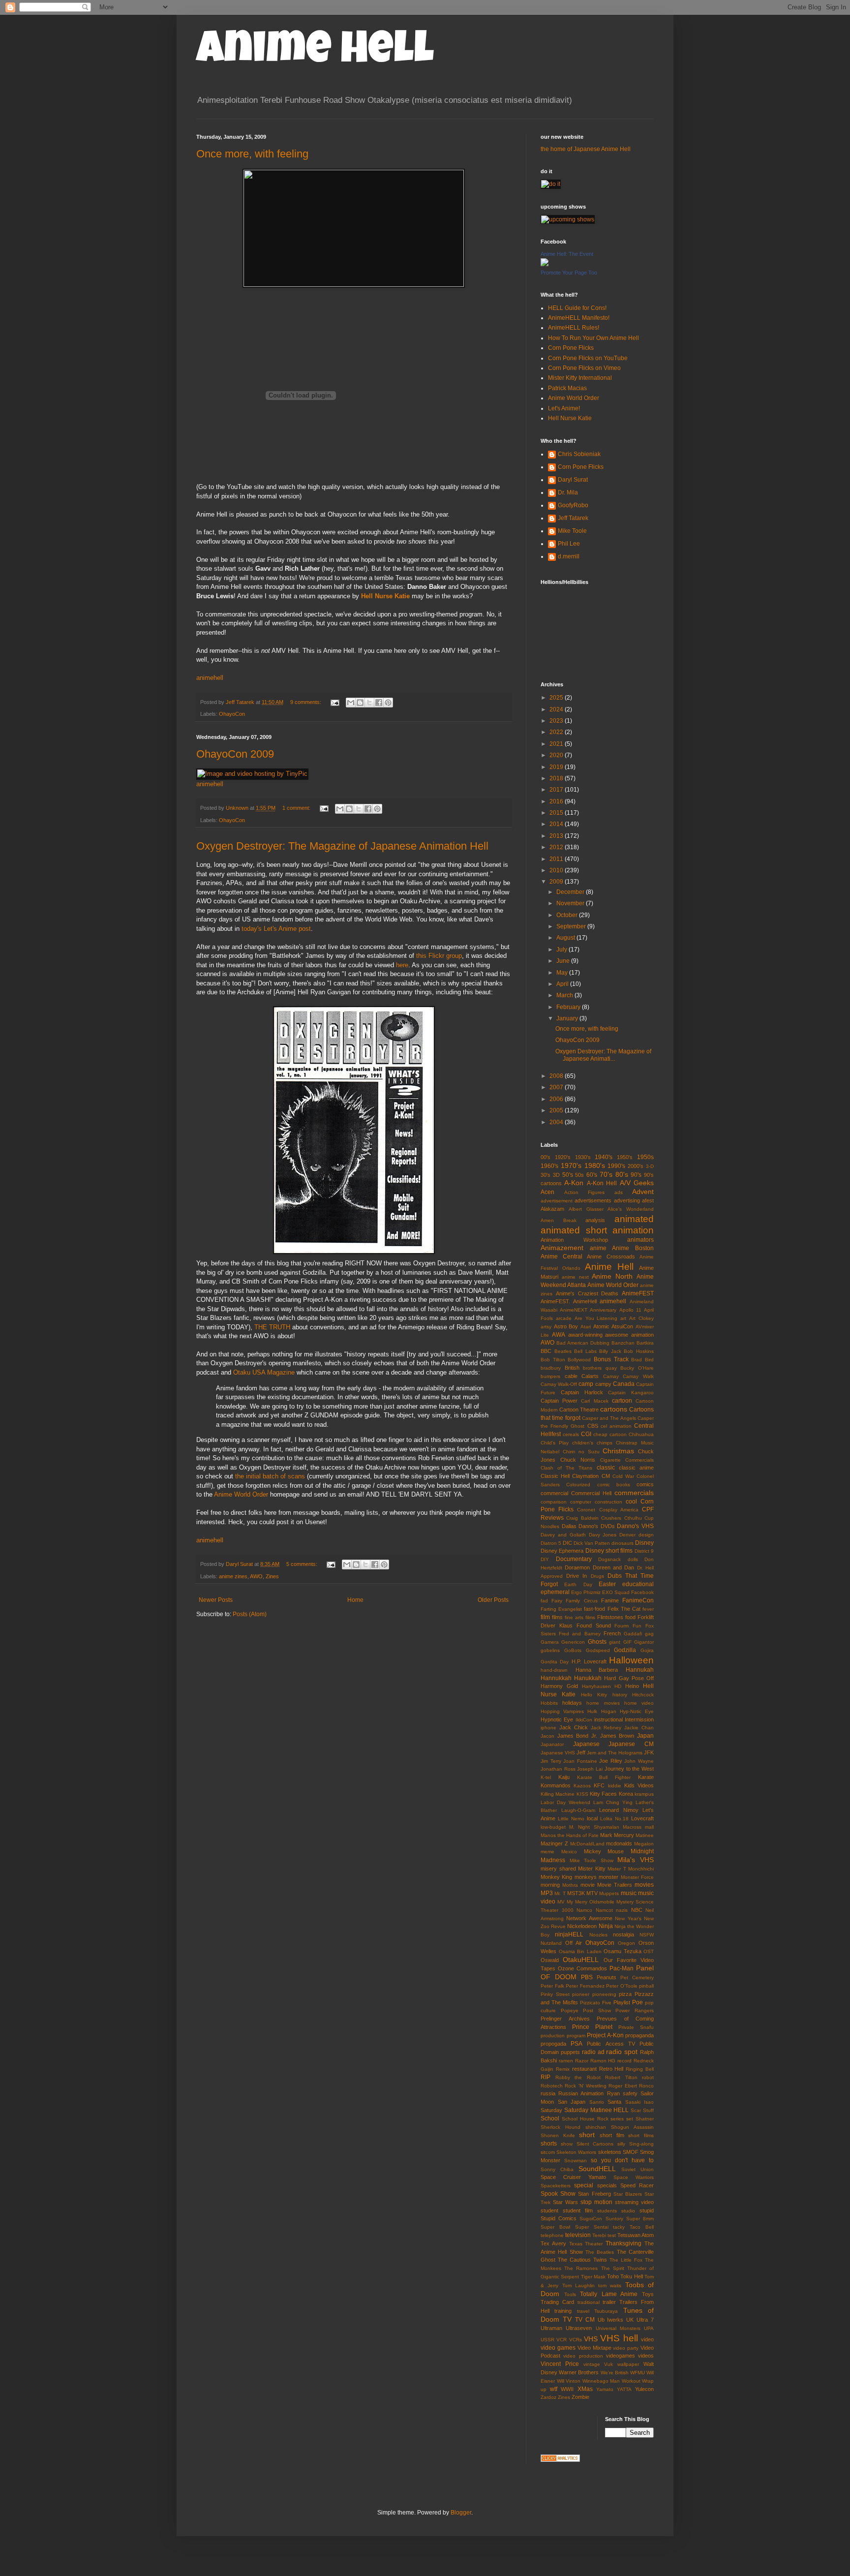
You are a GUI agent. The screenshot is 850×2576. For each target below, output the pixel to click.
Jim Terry (551, 1761)
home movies (603, 1703)
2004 (557, 1122)
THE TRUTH (272, 1327)
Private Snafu (636, 2027)
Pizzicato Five (596, 2003)
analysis (595, 1220)
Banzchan (623, 1343)
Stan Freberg (594, 2194)
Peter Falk (552, 1986)
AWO (256, 1576)
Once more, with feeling (252, 154)
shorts (549, 2144)
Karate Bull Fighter (604, 1777)
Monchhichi (641, 1869)
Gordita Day (555, 1662)
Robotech (552, 2086)
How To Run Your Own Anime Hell (593, 338)
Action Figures (585, 1192)
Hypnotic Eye (557, 1719)
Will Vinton (569, 2381)
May (563, 973)
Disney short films (609, 1551)
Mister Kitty (592, 1869)
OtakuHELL (581, 1960)
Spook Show (558, 2194)
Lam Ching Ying (613, 1802)
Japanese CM (631, 1744)
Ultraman (551, 2328)
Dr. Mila (568, 492)
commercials (634, 1493)
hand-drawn (554, 1670)
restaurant (584, 2069)
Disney (644, 1543)
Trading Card (557, 2302)
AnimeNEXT (574, 1310)
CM (606, 1476)
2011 (557, 859)
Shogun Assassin (632, 2127)
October (568, 915)
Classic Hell (555, 1476)
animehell (210, 678)
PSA (577, 2044)
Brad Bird (642, 1360)
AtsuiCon (622, 1326)
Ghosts (597, 1642)
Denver (627, 1535)
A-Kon (574, 1183)
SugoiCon (591, 2219)
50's (568, 1175)
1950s (645, 1157)
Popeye (570, 2010)
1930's (583, 1157)
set (630, 2119)
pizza (625, 1994)
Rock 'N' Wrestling (586, 2086)
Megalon (644, 1844)
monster (608, 1877)
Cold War (623, 1476)
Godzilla (625, 1650)
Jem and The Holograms (615, 1753)
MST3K (576, 1893)
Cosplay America (619, 1510)
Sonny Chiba (557, 2169)
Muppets (609, 1893)
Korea (626, 1794)
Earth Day (578, 1584)
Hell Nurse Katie (385, 596)
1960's (549, 1166)
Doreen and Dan (614, 1567)
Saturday (551, 2110)
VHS (591, 2339)
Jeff (581, 1752)
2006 (557, 1099)
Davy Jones (603, 1535)
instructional (608, 1719)
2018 (557, 778)
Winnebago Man (601, 2381)
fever (648, 1609)
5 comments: (303, 1564)
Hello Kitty (594, 1695)
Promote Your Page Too (569, 273)
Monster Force (637, 1877)
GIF (627, 1642)
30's (546, 1175)
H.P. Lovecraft (589, 1661)
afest (648, 1200)
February (569, 1007)
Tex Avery (553, 2243)
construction (608, 1502)
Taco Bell (642, 2227)
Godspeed (598, 1650)
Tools (570, 2294)
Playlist (622, 2002)
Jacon (547, 1736)
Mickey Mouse (604, 1851)
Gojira (647, 1650)
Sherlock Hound (561, 2127)
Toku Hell (631, 2276)
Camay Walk (638, 1376)
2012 (557, 847)
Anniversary (603, 1310)
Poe (637, 2002)
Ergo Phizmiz (586, 1592)
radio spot (622, 2052)
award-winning (585, 1335)
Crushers (611, 1518)
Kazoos (582, 1786)
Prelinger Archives (565, 2019)
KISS (582, 1794)
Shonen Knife (558, 2135)
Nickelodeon (582, 1926)
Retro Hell (611, 2069)
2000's (636, 1166)
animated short (574, 1230)
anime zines (233, 1576)
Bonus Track (611, 1359)
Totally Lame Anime (609, 2294)
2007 (557, 1087)
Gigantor (644, 1642)
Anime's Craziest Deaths (587, 1293)
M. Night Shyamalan (594, 1827)
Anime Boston (633, 1248)
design (646, 1535)
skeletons (610, 2152)
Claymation (585, 1476)
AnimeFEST (638, 1293)
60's (592, 1175)
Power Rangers (635, 2010)
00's (546, 1157)
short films (641, 2135)
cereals (571, 1434)
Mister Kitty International (580, 378)
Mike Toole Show (592, 1860)
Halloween (631, 1660)
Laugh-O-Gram (578, 1810)
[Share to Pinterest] (388, 703)
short (587, 2135)
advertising (627, 1200)
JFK (649, 1752)
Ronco (646, 2086)
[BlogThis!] (360, 703)
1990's (616, 1166)
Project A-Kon (605, 2035)
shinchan (596, 2127)
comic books (614, 1485)
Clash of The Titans (567, 1468)
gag (649, 1634)
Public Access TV (611, 2044)
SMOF (631, 2152)
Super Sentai (592, 2227)
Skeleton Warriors (576, 2152)
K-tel (546, 1777)
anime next (575, 1277)
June (564, 961)
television (578, 2235)
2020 (557, 755)
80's (622, 1174)
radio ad (593, 2052)
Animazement (562, 1248)
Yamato (605, 2389)
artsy (546, 1327)
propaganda (639, 2035)
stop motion (596, 2202)
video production (583, 2356)
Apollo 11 (630, 1310)
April (563, 984)
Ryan (613, 2093)
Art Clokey (641, 1318)
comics (645, 1484)
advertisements (593, 1200)
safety (630, 2093)
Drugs (597, 1576)
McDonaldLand (587, 1844)
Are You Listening (596, 1318)
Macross (632, 1827)
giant (615, 1642)
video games (558, 2348)
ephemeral (555, 1592)
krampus (644, 1794)
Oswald (550, 1960)
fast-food (594, 1609)
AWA (559, 1335)
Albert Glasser (586, 1209)
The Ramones (581, 2268)
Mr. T (560, 1893)
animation (633, 1230)
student (549, 2210)
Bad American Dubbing (583, 1343)
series (617, 2119)
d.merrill (569, 556)
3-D (650, 1166)
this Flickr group (439, 956)
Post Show (597, 2010)
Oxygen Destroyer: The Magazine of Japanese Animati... (603, 1055)
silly (621, 2144)
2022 (557, 732)
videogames (621, 2356)
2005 (557, 1110)
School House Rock (585, 2119)
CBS (593, 1426)
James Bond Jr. (577, 1736)
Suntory (614, 2219)
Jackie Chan (639, 1728)
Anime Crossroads (611, 1257)
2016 (557, 801)
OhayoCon (232, 714)
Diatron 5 (551, 1543)
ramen (566, 2061)
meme (547, 1852)
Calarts (590, 1376)
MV (561, 1902)
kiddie (615, 1786)
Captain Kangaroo (631, 1393)
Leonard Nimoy (619, 1810)
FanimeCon (638, 1600)
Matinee (645, 1835)
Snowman (576, 2161)
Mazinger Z (554, 1843)
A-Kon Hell (602, 1183)
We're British (615, 2373)
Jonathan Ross (558, 1769)
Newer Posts (216, 1600)
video (647, 2339)
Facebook (642, 1592)
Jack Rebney (606, 1728)
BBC (546, 1351)
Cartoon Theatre (579, 1410)
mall (649, 1827)
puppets (570, 2052)
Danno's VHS (635, 1526)
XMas (585, 2389)
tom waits (610, 2285)
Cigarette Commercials (627, 1460)
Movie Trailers (615, 1885)
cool (631, 1502)
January (568, 1018)
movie (588, 1885)
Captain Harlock (582, 1392)
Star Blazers (628, 2194)
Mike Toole (572, 531)
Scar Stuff (642, 2110)
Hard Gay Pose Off (629, 1678)
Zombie (580, 2397)
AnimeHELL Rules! (574, 328)
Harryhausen (596, 1686)
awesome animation (629, 1335)
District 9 (644, 1551)
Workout (631, 2381)
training (563, 2311)
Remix (563, 2069)
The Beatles (600, 2252)
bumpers (550, 1376)
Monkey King (556, 1877)
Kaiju (564, 1777)
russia (548, 2093)
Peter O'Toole (622, 1986)
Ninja (606, 1926)
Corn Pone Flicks (571, 348)
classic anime (636, 1468)
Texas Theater (586, 2244)
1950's (625, 1157)
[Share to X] (369, 703)
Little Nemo (571, 1819)
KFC (599, 1785)
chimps (605, 1443)
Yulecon (644, 2389)
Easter (607, 1584)
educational (638, 1584)
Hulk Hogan (602, 1711)
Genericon (573, 1642)
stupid (647, 2210)
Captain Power (559, 1401)
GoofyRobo (573, 505)
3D (556, 1175)
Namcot (604, 1910)
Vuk (608, 2364)
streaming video (634, 2202)
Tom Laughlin (578, 2285)
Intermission (639, 1719)
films (557, 1617)
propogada (553, 2044)
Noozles (598, 1935)
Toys (648, 2294)
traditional (589, 2302)
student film (578, 2210)
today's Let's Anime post (276, 929)
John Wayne (639, 1761)
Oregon (626, 1943)
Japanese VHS (558, 1753)
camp (586, 1384)
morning (550, 1885)
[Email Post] (334, 702)
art (623, 1318)
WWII (567, 2389)
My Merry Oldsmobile (591, 1902)
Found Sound (594, 1625)
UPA (649, 2328)
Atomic (601, 1326)
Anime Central (562, 1257)
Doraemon (577, 1567)
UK (630, 2320)
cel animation (616, 1426)
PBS (587, 1977)
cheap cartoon (610, 1434)
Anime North (612, 1276)
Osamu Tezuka (622, 1951)
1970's (571, 1165)
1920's (563, 1157)
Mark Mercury (617, 1835)
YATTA (624, 2389)
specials (607, 2185)
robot (648, 2077)
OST (649, 1951)
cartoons (614, 1409)
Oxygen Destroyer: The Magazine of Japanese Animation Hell (342, 846)
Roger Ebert (622, 2086)
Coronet (586, 1510)
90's (636, 1175)
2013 (557, 836)
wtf (554, 2389)
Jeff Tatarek (573, 518)
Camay (611, 1376)
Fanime (610, 1600)
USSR (547, 2340)
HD (618, 1686)
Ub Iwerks (611, 2320)
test (612, 2235)
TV (567, 2319)
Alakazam (552, 1209)
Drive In (577, 1576)
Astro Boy (566, 1326)
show (567, 2144)
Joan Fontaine (580, 1761)
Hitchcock (643, 1695)
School (550, 2118)
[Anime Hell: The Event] (545, 264)
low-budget (553, 1827)
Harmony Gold (559, 1686)
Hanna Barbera (597, 1670)
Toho (613, 2276)
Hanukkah (588, 1678)
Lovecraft (642, 1818)
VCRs (576, 2340)
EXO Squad (616, 1592)
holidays (572, 1703)
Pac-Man (622, 1968)
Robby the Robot (578, 2077)
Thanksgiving (623, 2243)
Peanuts (607, 1977)
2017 (557, 790)
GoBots (573, 1650)
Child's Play (555, 1443)
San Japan (572, 2102)
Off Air (574, 1943)
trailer (609, 2302)
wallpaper (628, 2364)
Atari (586, 1327)
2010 (557, 870)
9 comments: (306, 702)
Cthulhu (633, 1518)
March (565, 995)
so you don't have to (622, 2160)
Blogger (461, 2513)
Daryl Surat (573, 480)
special (584, 2185)
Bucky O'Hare (637, 1368)
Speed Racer (637, 2185)
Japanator (552, 1744)
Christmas (618, 1451)
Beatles (563, 1351)
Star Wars (565, 2202)
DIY (545, 1559)
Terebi (599, 2235)
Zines (272, 1576)
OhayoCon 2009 (235, 754)
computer (581, 1502)
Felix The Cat (624, 1609)
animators (640, 1240)
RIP (546, 2077)
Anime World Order (241, 1494)
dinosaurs (622, 1543)
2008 (557, 1076)
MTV (592, 1893)
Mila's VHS (636, 1860)
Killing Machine (558, 1794)
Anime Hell (315, 53)
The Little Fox (626, 2260)
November (571, 903)
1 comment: (297, 808)
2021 (557, 744)
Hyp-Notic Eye (637, 1711)
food (630, 1617)
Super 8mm (640, 2219)
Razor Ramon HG (595, 2061)
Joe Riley (611, 1761)
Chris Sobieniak (579, 454)
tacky (619, 2227)
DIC (567, 1543)
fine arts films (580, 1617)
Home (355, 1600)
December (571, 892)
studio (628, 2211)
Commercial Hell (591, 1493)
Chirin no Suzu (581, 1452)
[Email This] (351, 703)
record (624, 2061)
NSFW (647, 1935)
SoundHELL (597, 2169)
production (553, 2036)
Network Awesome (589, 1918)
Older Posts (493, 1600)
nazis (622, 1910)
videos (646, 2356)
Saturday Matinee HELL (597, 2110)
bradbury (551, 1368)
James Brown (617, 1736)
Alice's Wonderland (631, 1209)
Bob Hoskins (639, 1351)
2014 (557, 824)
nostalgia (623, 1934)
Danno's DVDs (597, 1526)
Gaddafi (633, 1634)
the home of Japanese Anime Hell (586, 149)
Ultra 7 (645, 2320)
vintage (592, 2364)
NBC (637, 1910)
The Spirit (613, 2268)
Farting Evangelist (561, 1609)
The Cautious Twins (582, 2260)
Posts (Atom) (250, 1614)
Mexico (569, 1852)
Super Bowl (555, 2227)
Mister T (617, 1869)
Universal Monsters (618, 2328)
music (629, 1893)
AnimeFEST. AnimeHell (569, 1301)
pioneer (581, 1994)
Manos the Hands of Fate (570, 1835)
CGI (586, 1434)
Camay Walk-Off (559, 1384)
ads (619, 1192)
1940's (604, 1157)
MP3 (547, 1893)
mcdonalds (619, 1843)
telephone (552, 2235)
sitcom (548, 2152)
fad (544, 1601)
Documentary (574, 1559)
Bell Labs (585, 1351)
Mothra (570, 1885)
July (562, 950)
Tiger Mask (593, 2277)
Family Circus (581, 1601)
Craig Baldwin (582, 1518)
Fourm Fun (628, 1626)
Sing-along (641, 2144)
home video (639, 1703)
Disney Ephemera (562, 1551)
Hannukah (640, 1670)
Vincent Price (560, 2364)
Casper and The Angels (609, 1418)
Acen (547, 1192)
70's (606, 1174)
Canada (624, 1384)
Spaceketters (556, 2186)
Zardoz (548, 2397)
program (576, 2036)
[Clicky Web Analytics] (560, 2460)
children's (583, 1443)
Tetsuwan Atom (636, 2235)
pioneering (604, 1994)
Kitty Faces (603, 1794)
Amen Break (559, 1220)
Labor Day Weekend (565, 1802)
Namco (584, 1910)
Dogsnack (609, 1559)
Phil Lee (569, 544)
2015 (557, 813)
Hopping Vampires (562, 1711)
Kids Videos (639, 1785)
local (592, 1818)
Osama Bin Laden (580, 1951)
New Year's (628, 1918)
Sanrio (597, 2102)
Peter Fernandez (585, 1986)
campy (603, 1384)
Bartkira (645, 1343)
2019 (557, 767)
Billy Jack (610, 1351)
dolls (633, 1559)
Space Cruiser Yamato (573, 2177)
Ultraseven (579, 2328)
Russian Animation (581, 2093)
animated (634, 1219)
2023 (557, 721)
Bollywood (579, 1360)
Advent (643, 1192)
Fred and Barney (579, 1634)
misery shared (558, 1869)
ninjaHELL (569, 1934)
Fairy (557, 1601)
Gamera (550, 1642)
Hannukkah (556, 1678)
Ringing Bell (640, 2069)
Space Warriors (634, 2177)
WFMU (637, 2373)
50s (579, 1175)
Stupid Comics (559, 2218)
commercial (554, 1493)
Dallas (569, 1526)
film (545, 1617)
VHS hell (619, 2338)
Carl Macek (594, 1401)
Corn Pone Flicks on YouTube (588, 358)
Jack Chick (574, 1727)
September (572, 926)
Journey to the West (629, 1769)
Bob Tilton (553, 1360)
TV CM (585, 2320)
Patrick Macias (567, 388)
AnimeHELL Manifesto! (579, 318)
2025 (557, 698)
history (620, 1695)
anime (598, 1248)
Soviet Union (637, 2169)
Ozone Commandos (582, 1968)
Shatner (645, 2119)
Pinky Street (555, 1994)
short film (612, 2135)
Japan (645, 1736)
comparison (554, 1502)
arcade (564, 1318)
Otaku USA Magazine (264, 1372)
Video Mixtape (594, 2348)
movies (644, 1885)
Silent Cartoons (595, 2144)
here (402, 965)
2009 (557, 882)
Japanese (586, 1744)
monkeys (586, 1877)
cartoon (622, 1401)
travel (583, 2311)
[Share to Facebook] (379, 703)
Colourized (578, 1485)
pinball (646, 1986)
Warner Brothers (579, 2372)
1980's (595, 1165)
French (612, 1633)
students (607, 2211)
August (566, 938)
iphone (548, 1728)
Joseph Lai (590, 1769)
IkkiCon (584, 1720)
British (572, 1368)
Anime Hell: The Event (567, 254)
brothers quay (600, 1368)
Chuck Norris (578, 1460)
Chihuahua (641, 1434)
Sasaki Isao (640, 2102)
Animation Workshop (574, 1240)
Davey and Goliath (563, 1535)
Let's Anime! (564, 408)
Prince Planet (592, 2027)
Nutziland (551, 1943)
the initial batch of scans (270, 1476)
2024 (557, 709)
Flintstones (610, 1617)
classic (606, 1468)
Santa (614, 2102)
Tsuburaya (606, 2311)
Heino (632, 1686)
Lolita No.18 (614, 1819)
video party (626, 2348)
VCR (562, 2340)
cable (571, 1376)
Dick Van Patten (592, 1543)
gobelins (550, 1650)
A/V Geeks (637, 1183)
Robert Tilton (621, 2077)
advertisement (557, 1201)
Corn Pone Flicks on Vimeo (584, 368)
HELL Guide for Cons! (577, 308)
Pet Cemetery (637, 1978)
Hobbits (549, 1703)
